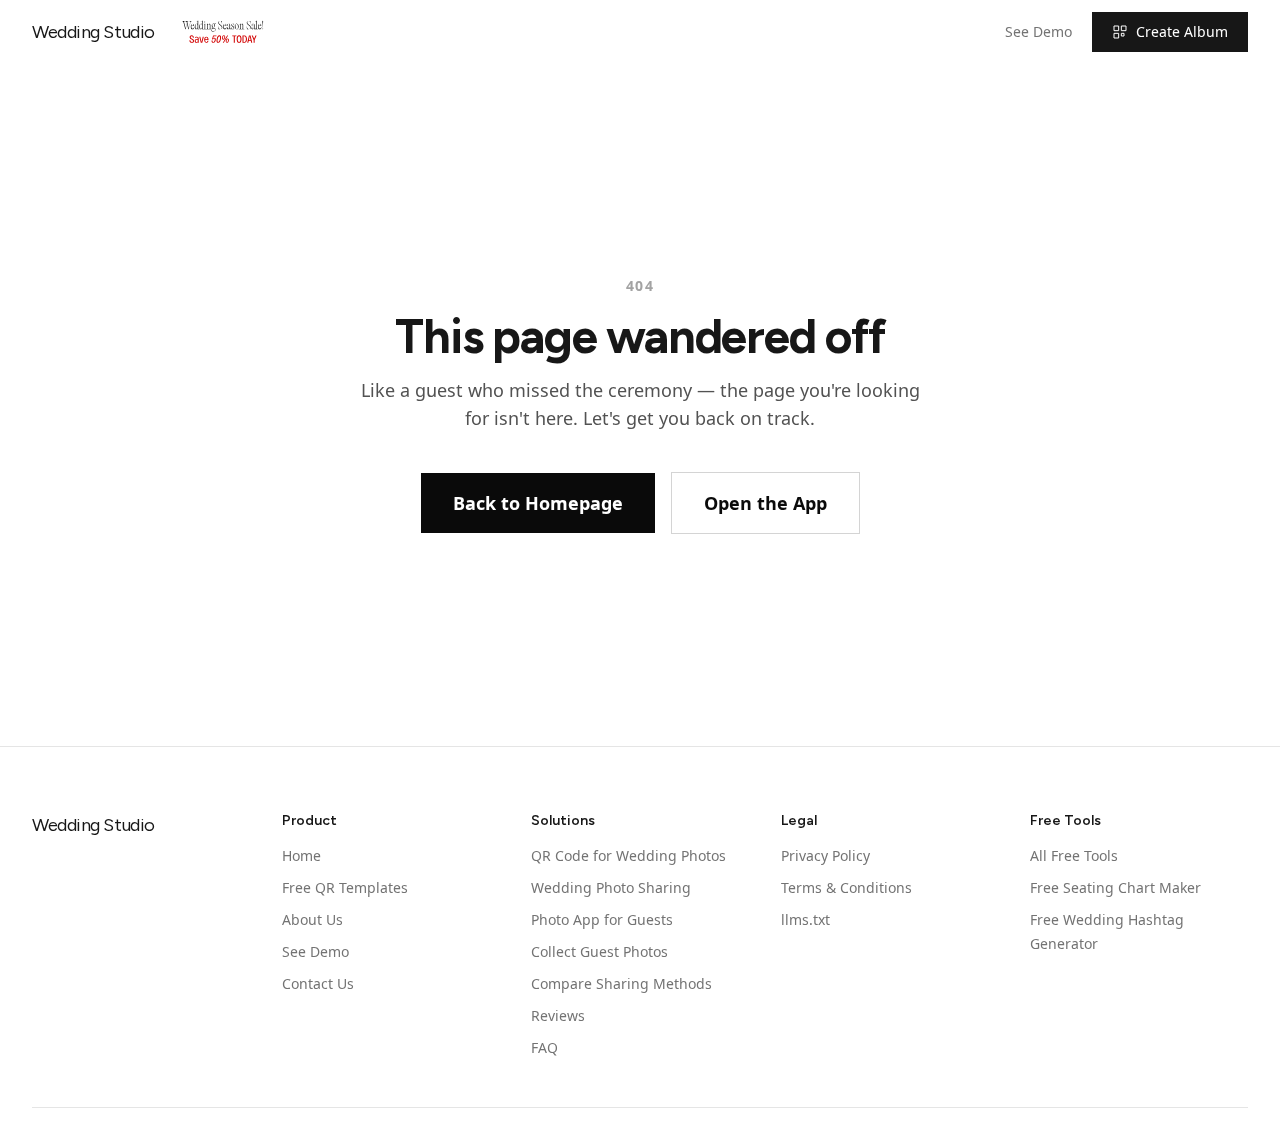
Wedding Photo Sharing (611, 887)
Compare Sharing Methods (621, 983)
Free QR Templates (345, 887)
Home (301, 855)
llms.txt (805, 919)
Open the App (765, 503)
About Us (312, 919)
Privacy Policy (825, 855)
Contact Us (318, 983)
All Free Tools (1074, 855)
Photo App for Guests (602, 919)
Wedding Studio (93, 32)
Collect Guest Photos (599, 951)
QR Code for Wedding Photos (628, 855)
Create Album (1182, 31)
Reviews (558, 1015)
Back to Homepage (538, 503)
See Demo (1038, 31)
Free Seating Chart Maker (1115, 887)
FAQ (544, 1047)
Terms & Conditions (846, 887)
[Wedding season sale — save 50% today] (223, 32)
